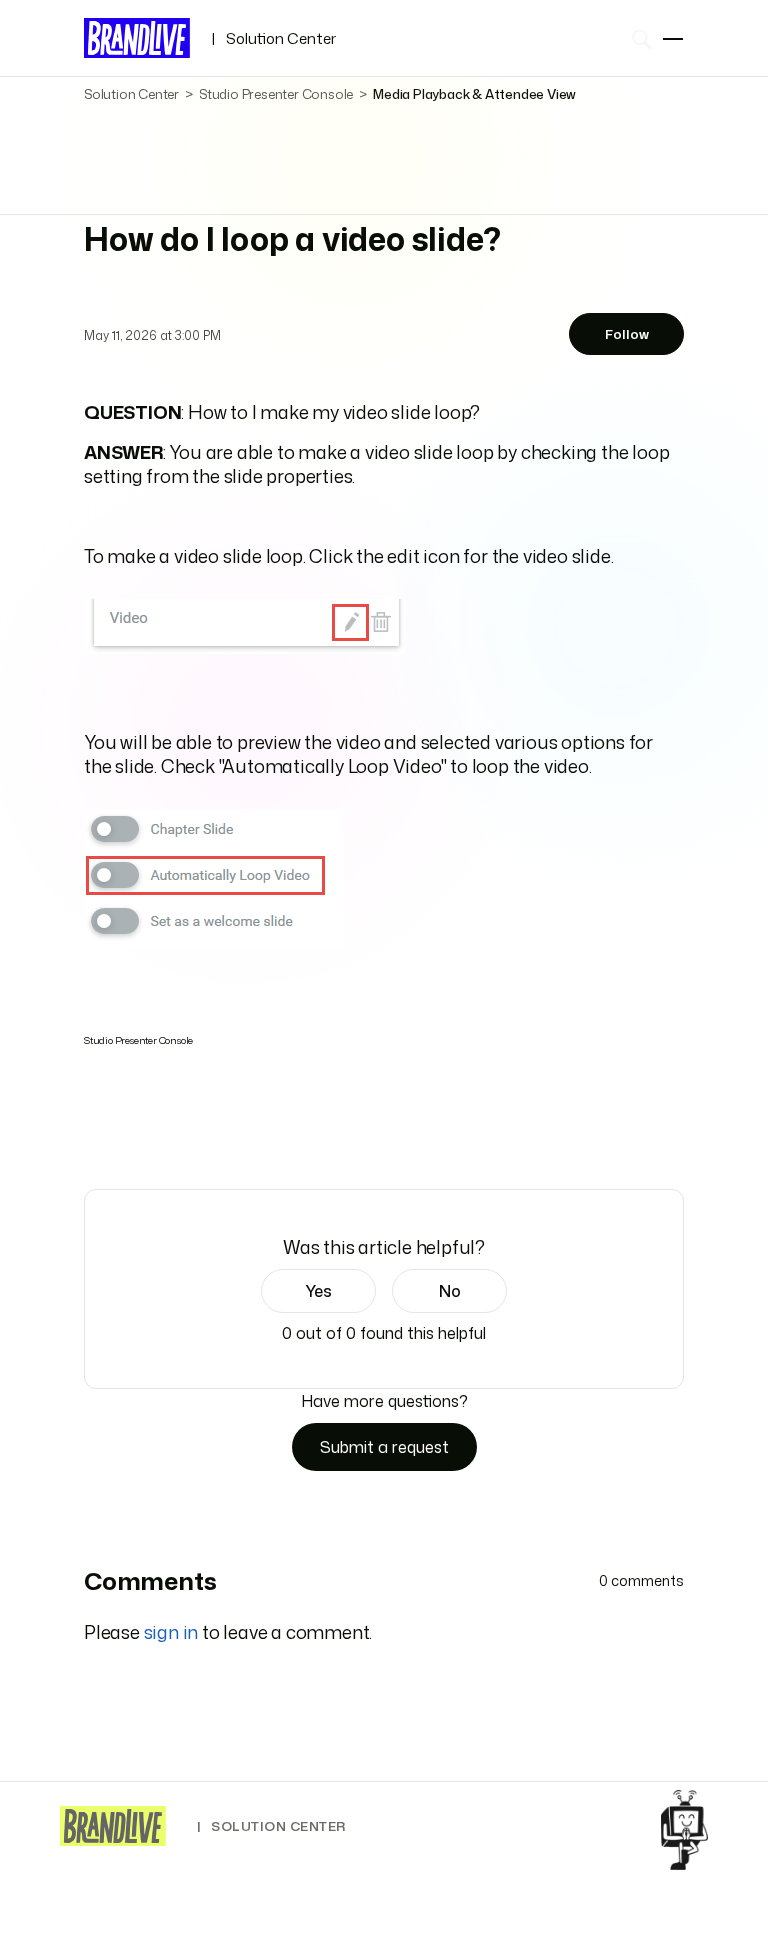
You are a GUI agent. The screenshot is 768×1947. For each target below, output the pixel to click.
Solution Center (273, 38)
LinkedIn (151, 1132)
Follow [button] (627, 334)
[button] (318, 1291)
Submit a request (384, 1447)
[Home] (113, 1826)
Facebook (95, 1132)
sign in (171, 1632)
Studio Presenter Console (276, 94)
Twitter (123, 1132)
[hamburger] (673, 39)
